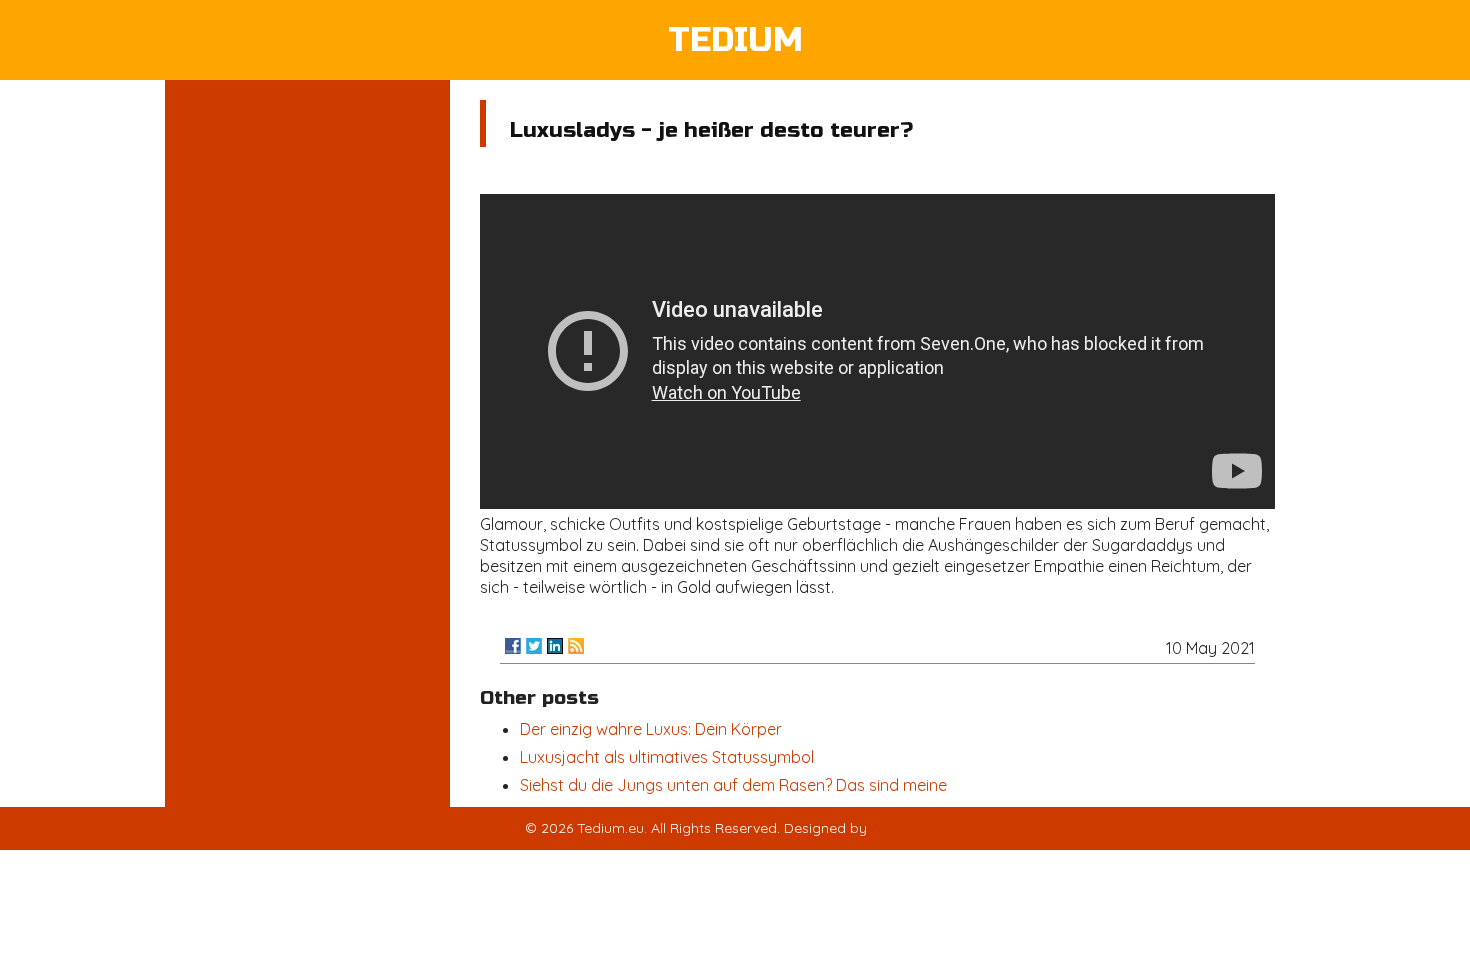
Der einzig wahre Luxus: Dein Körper (651, 729)
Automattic (908, 828)
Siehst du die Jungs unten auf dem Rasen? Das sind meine (733, 785)
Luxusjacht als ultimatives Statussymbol (667, 757)
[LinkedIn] (555, 646)
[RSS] (576, 646)
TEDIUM (735, 40)
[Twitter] (534, 646)
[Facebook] (513, 646)
